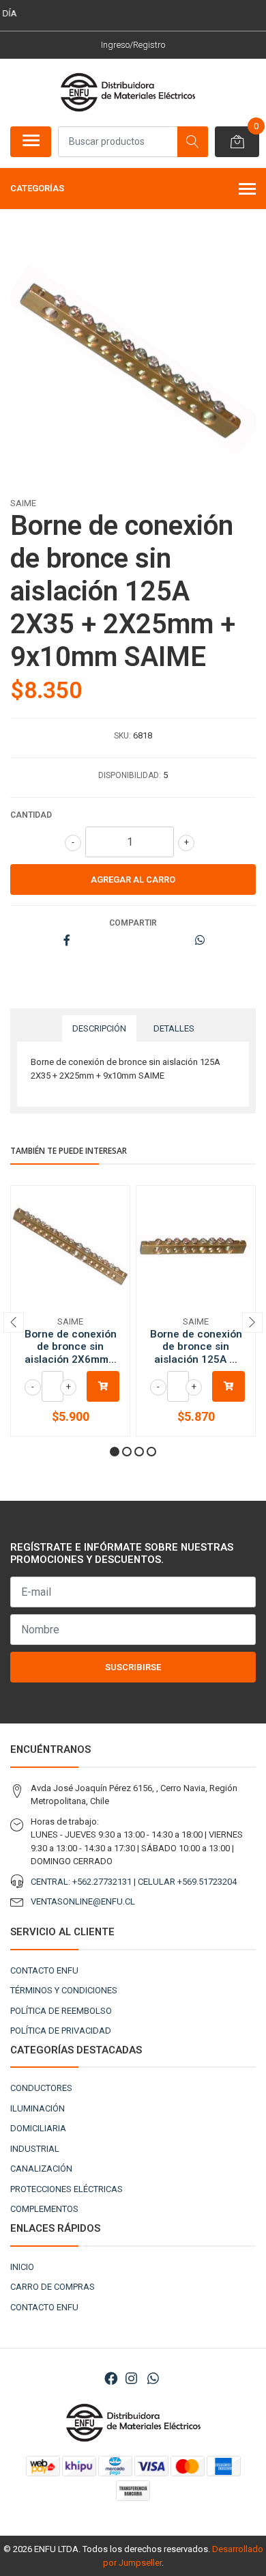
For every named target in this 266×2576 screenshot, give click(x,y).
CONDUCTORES (41, 2088)
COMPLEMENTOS (44, 2209)
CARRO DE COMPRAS (53, 2287)
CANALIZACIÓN (41, 2169)
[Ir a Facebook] (111, 2379)
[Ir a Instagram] (131, 2379)
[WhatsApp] (153, 2379)
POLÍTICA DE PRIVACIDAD (61, 2031)
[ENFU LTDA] (128, 92)
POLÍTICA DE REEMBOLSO (61, 2011)
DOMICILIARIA (38, 2128)
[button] (115, 1452)
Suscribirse (133, 1667)
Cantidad (31, 815)
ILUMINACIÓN (38, 2108)
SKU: (122, 736)
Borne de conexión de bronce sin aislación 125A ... (196, 1346)
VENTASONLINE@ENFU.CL (83, 1901)
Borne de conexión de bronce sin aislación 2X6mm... (71, 1346)
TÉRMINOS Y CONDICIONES (64, 1990)
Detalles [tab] (174, 1028)
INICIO (22, 2267)
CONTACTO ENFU (44, 1970)
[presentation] (14, 1322)
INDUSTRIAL (35, 2149)
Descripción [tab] (99, 1028)
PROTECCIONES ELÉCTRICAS (66, 2189)
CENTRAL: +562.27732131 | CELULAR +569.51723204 (134, 1882)
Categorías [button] (37, 188)
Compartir (133, 923)
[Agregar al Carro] (103, 1386)
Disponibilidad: (130, 775)
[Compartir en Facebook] (67, 941)
